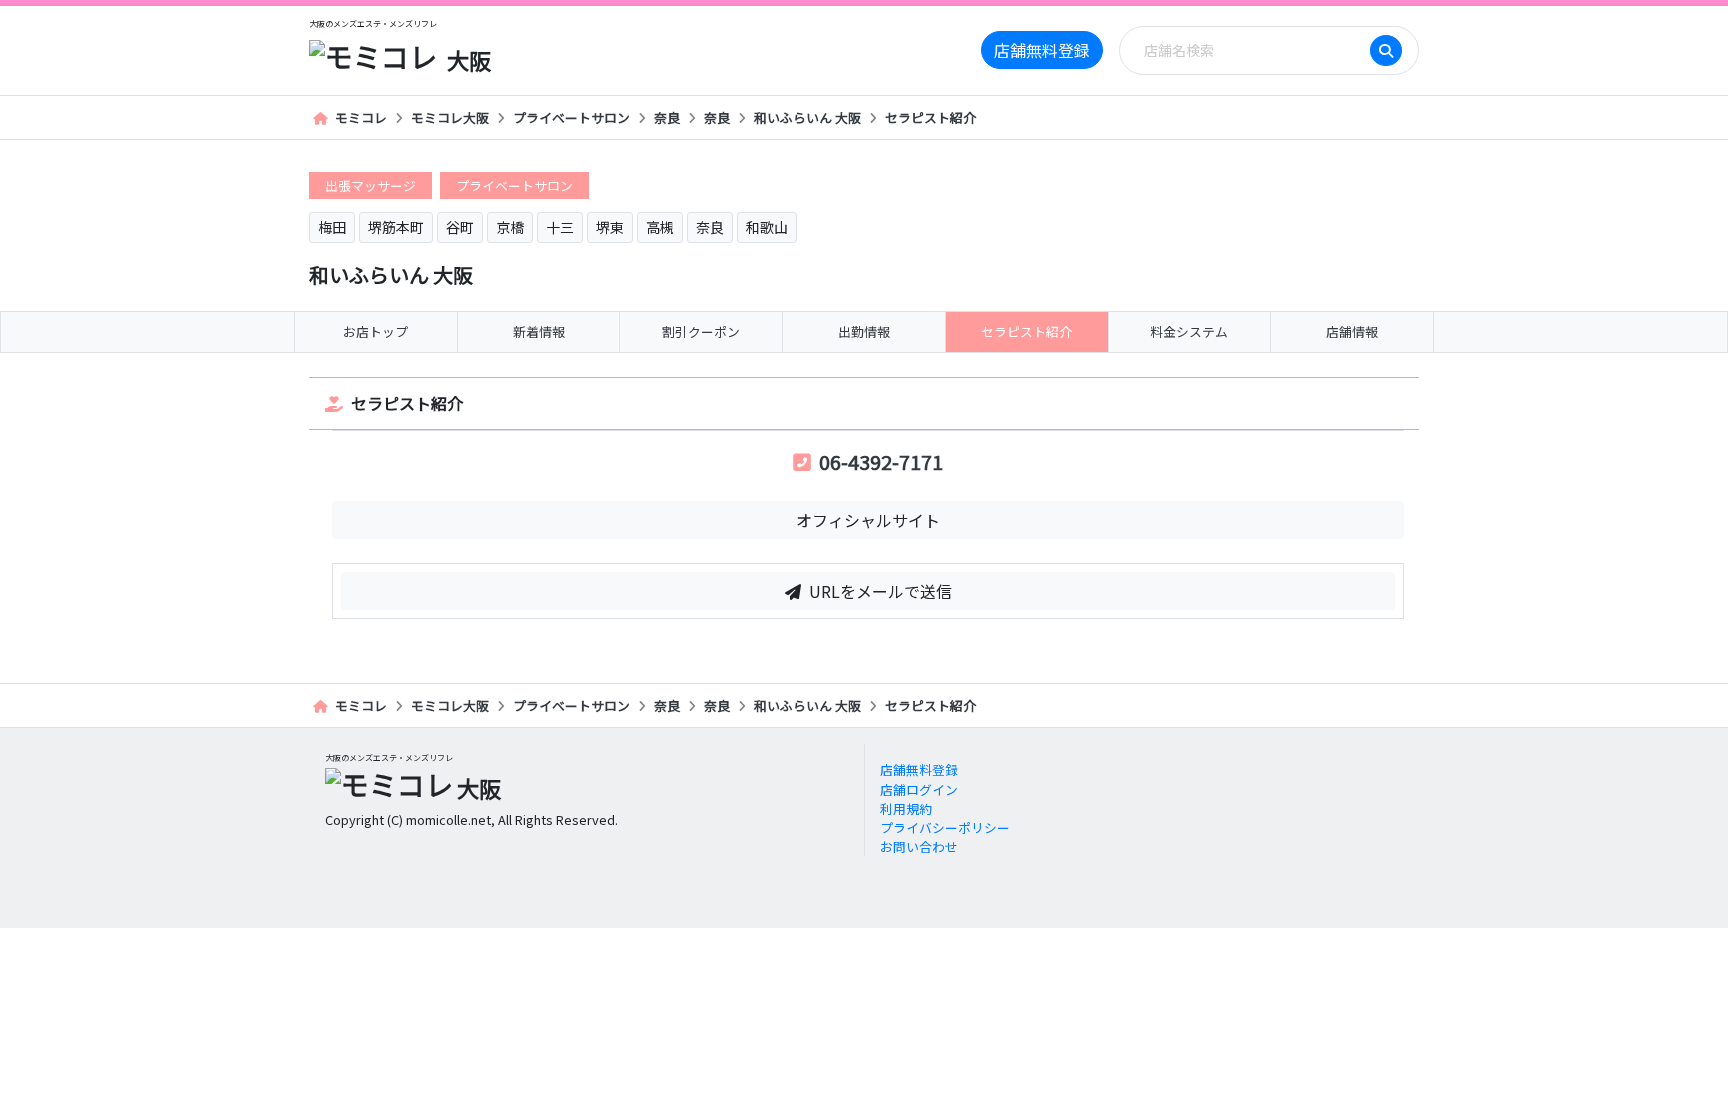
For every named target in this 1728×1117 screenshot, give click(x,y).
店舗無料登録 (1042, 50)
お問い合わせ (919, 846)
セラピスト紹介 (930, 117)
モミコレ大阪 (450, 117)
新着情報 (539, 331)
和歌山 (767, 227)
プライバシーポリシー (945, 827)
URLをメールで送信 (880, 591)
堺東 (610, 227)
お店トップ (375, 331)
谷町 (460, 227)
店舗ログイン (919, 789)
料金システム (1189, 331)
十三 (560, 227)
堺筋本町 (396, 227)
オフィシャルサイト (868, 520)
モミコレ (361, 117)
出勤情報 (864, 331)
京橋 (510, 227)
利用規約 (906, 808)
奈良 (667, 117)
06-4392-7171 (881, 461)
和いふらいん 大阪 (807, 117)
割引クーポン (701, 331)
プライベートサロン (571, 117)
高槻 (660, 227)
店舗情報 (1352, 331)
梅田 (332, 227)
